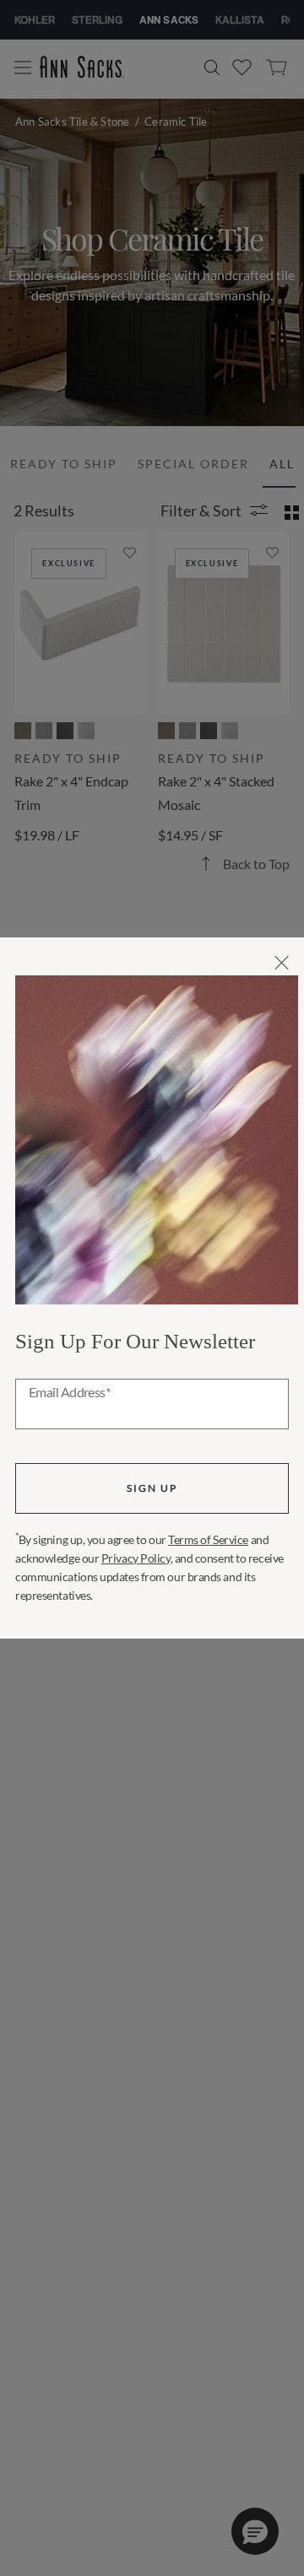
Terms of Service (208, 1539)
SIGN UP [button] (152, 1488)
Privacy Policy (136, 1558)
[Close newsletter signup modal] (282, 963)
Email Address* (70, 1393)
